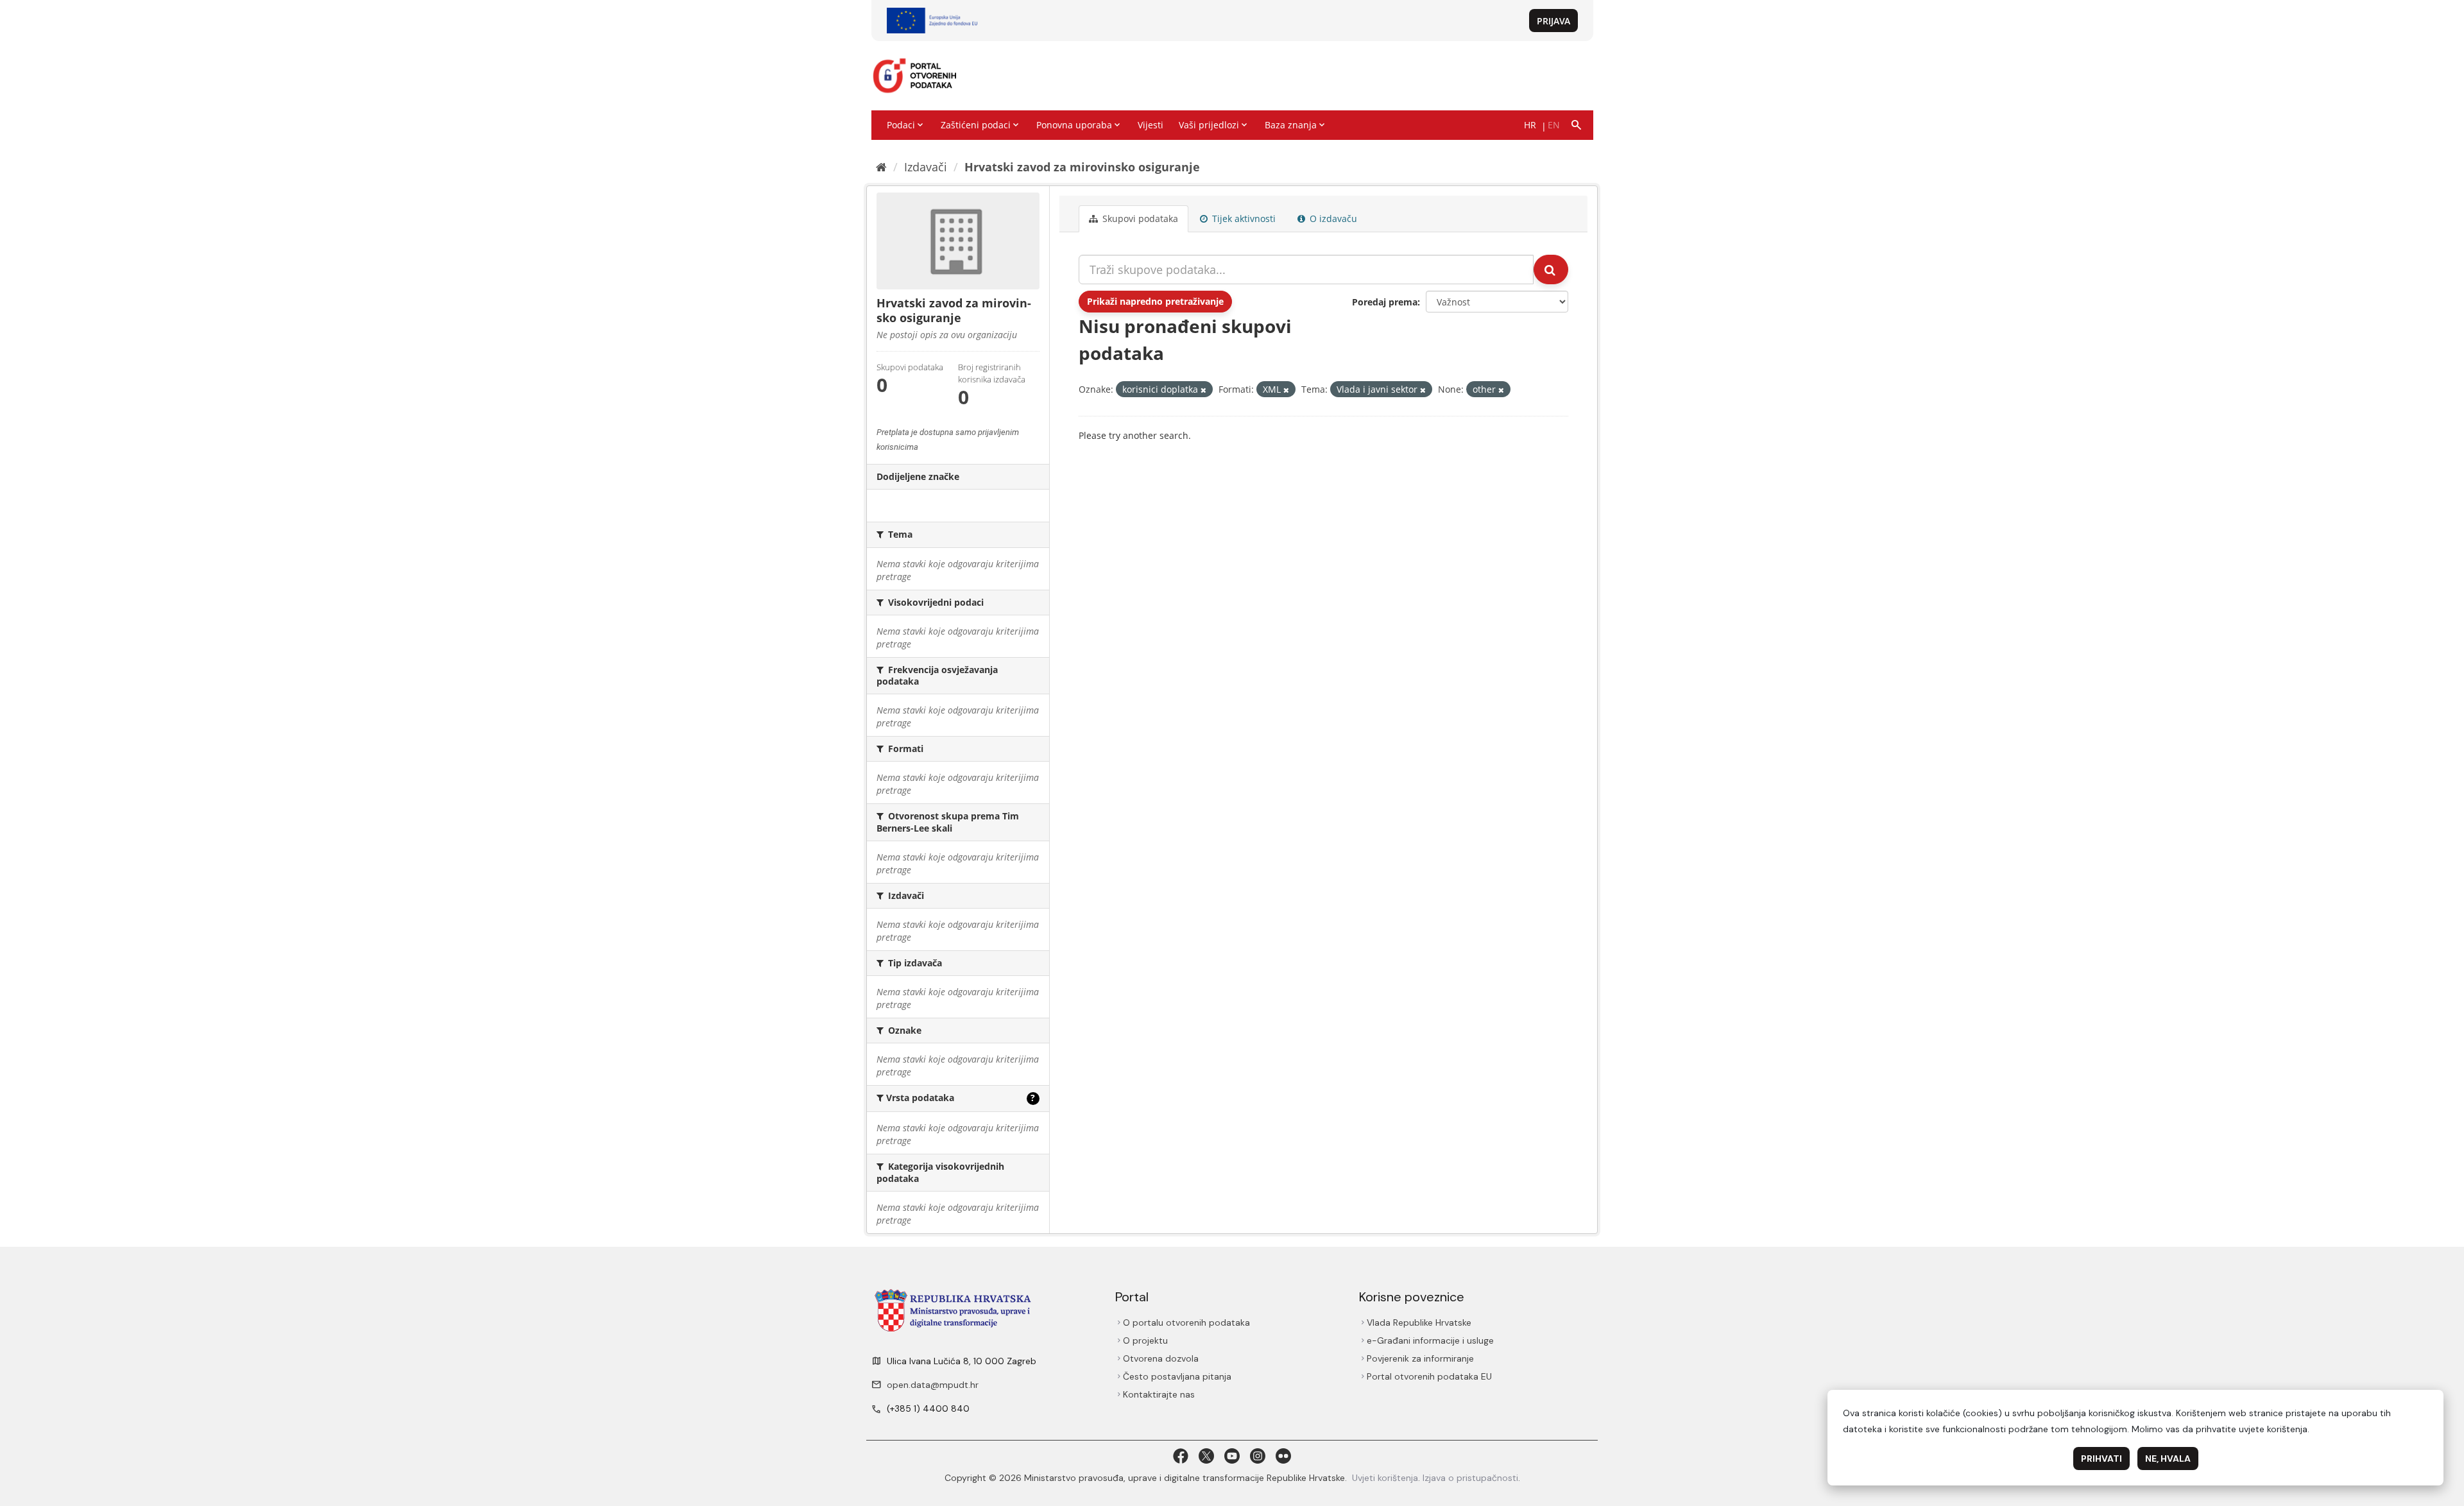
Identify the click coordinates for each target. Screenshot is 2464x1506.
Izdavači (926, 167)
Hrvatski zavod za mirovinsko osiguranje (1082, 167)
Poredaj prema (1385, 302)
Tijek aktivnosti (1243, 218)
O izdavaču (1332, 218)
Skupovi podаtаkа (1139, 218)
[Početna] (881, 167)
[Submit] (1551, 270)
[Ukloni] (1203, 390)
